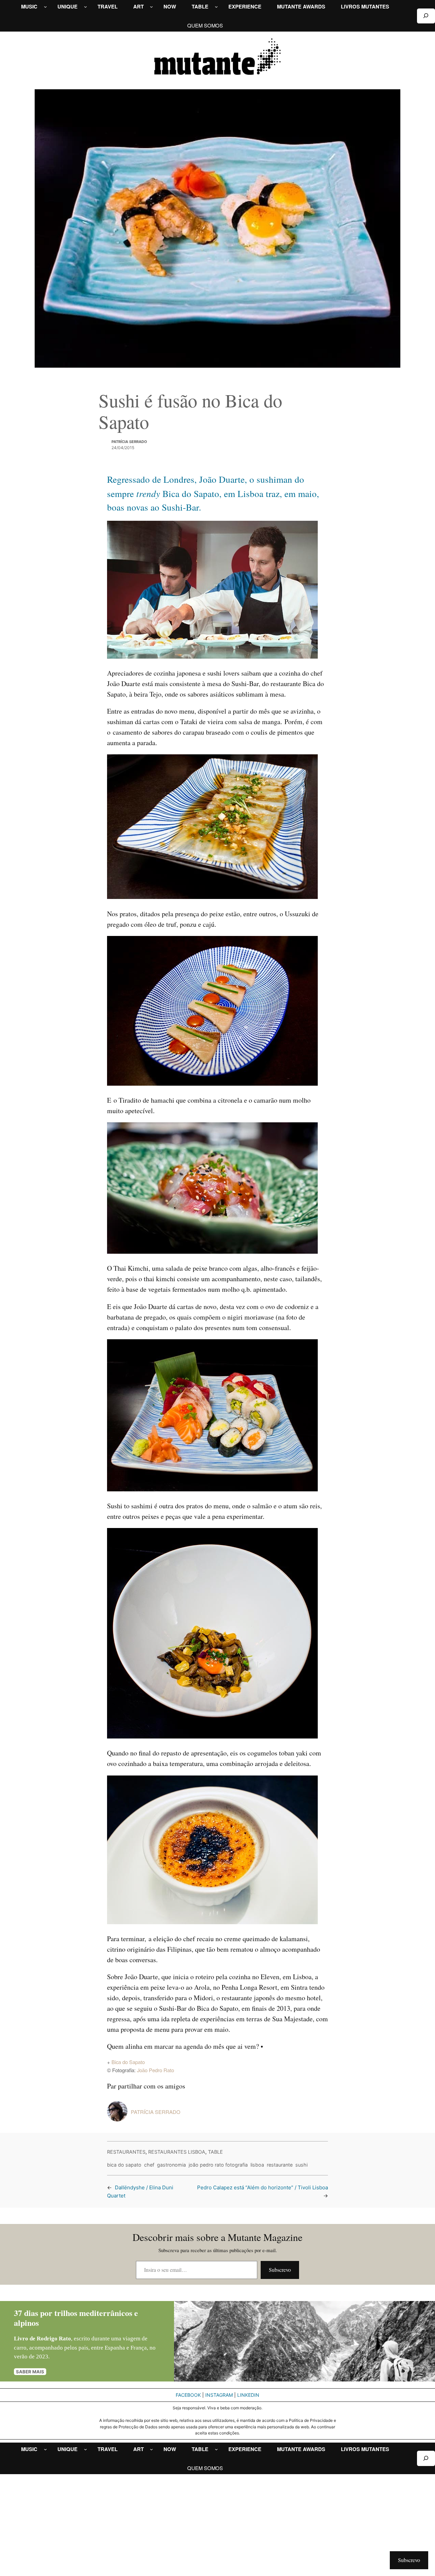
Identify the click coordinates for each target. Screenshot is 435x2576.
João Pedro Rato (155, 2070)
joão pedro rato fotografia (218, 2165)
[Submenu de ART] (151, 7)
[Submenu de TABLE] (216, 7)
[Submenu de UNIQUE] (85, 7)
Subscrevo (280, 2270)
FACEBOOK (188, 2395)
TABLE (215, 2152)
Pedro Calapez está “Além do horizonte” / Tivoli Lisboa (263, 2187)
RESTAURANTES (126, 2152)
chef (149, 2165)
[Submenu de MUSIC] (45, 7)
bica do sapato (124, 2165)
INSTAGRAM (219, 2395)
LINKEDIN (248, 2395)
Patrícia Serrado (129, 442)
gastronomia (171, 2165)
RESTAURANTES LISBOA (177, 2152)
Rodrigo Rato (54, 2339)
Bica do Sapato (128, 2062)
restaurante (280, 2165)
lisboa (257, 2165)
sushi (301, 2165)
